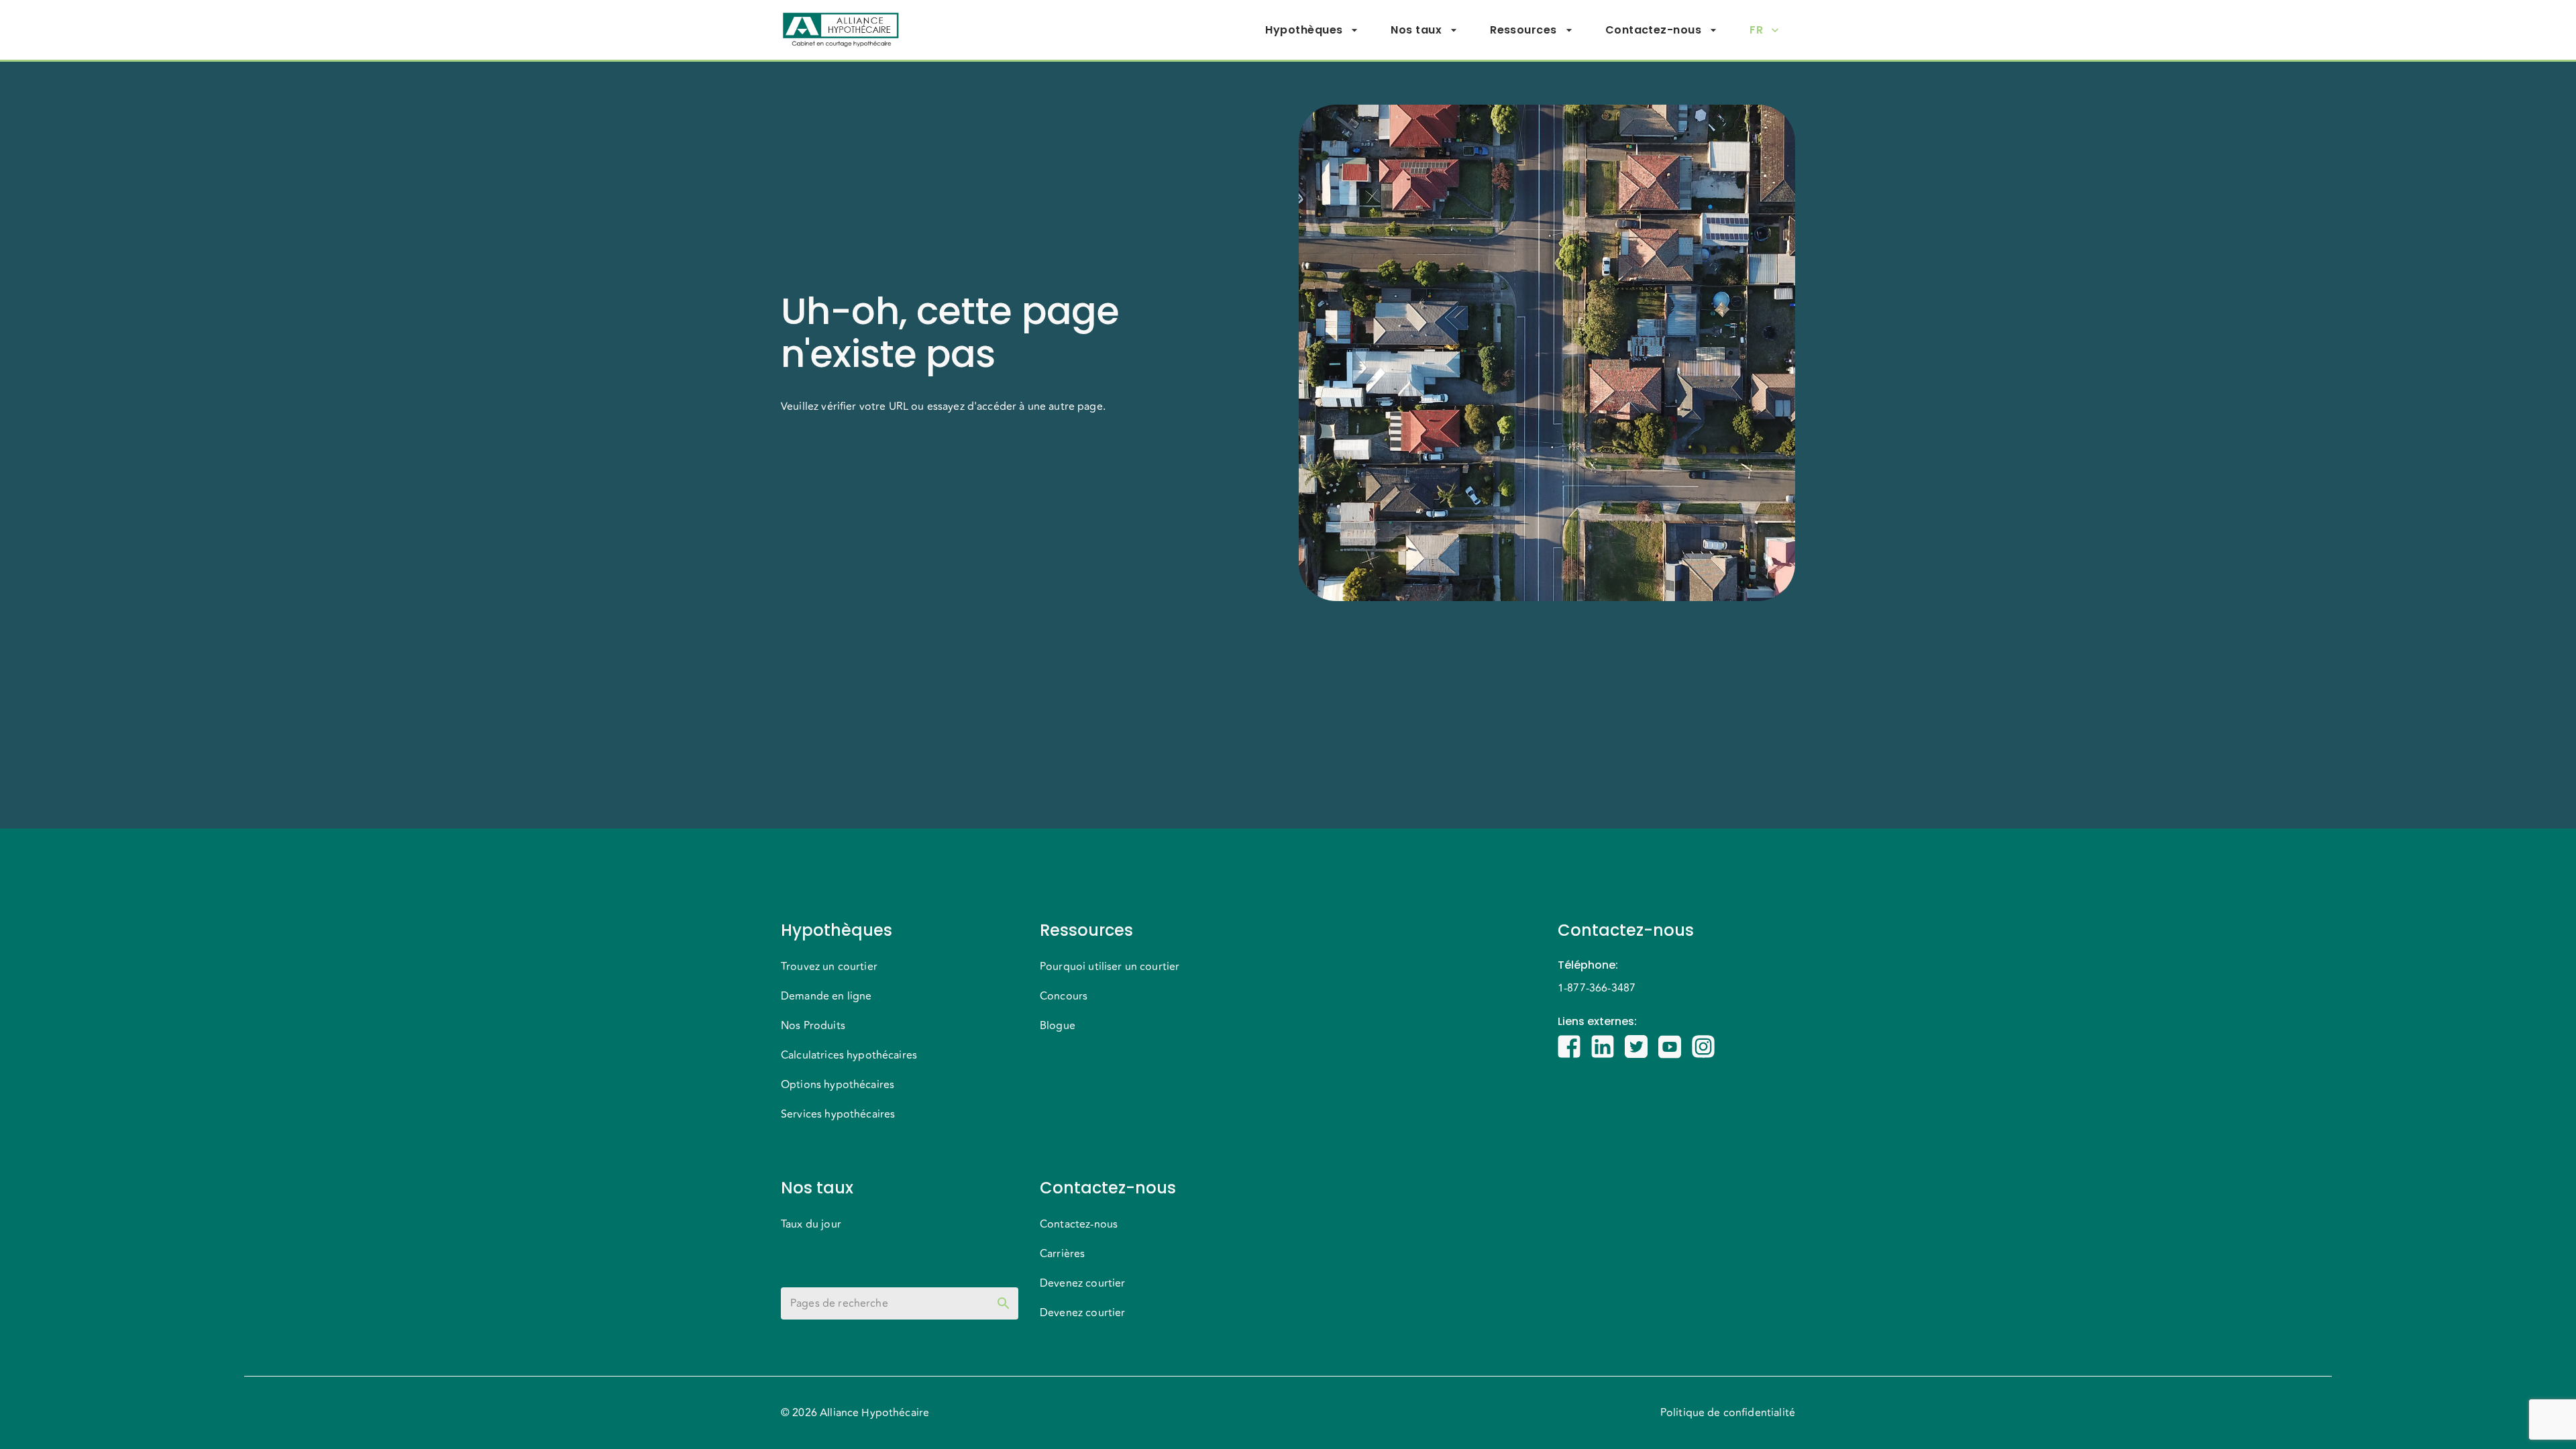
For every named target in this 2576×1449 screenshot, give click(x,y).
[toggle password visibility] (1004, 1303)
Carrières (1062, 1254)
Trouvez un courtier (829, 967)
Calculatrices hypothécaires (849, 1055)
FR (1756, 30)
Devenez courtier (1082, 1283)
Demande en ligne (826, 996)
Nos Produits (813, 1026)
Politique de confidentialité (1728, 1413)
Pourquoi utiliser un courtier (1110, 967)
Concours (1064, 996)
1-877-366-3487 (1597, 988)
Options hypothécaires (838, 1085)
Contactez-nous (1653, 30)
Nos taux (1416, 30)
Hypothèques (1304, 30)
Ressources (1523, 30)
